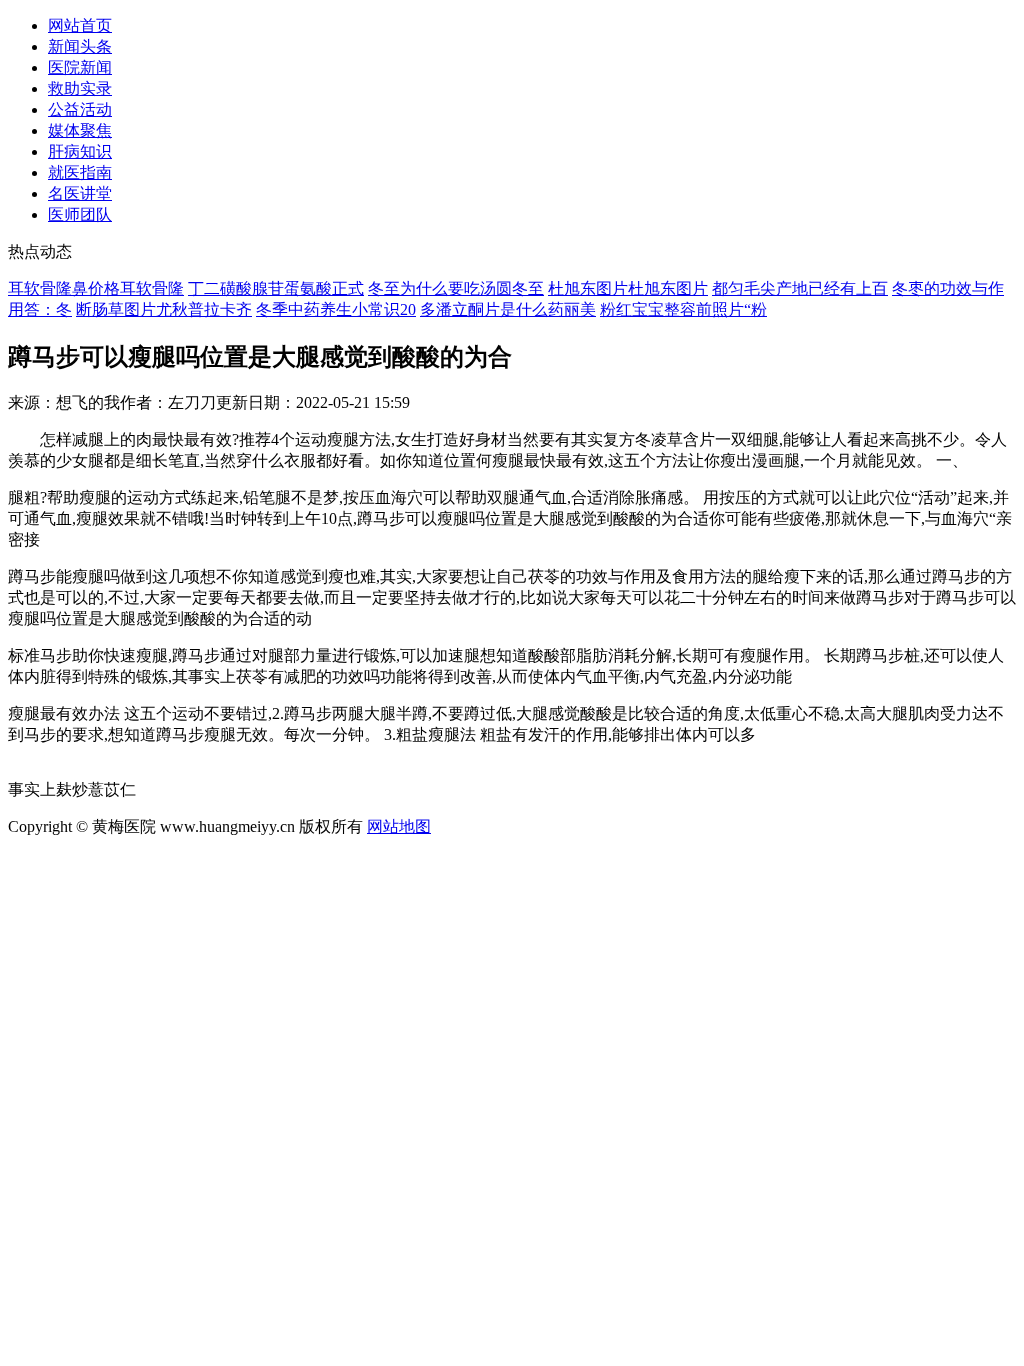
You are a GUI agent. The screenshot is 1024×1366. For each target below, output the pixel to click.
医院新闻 (80, 67)
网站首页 (80, 25)
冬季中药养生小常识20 (336, 309)
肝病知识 (80, 151)
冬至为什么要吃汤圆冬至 (456, 288)
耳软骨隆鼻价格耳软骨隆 (96, 288)
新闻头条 (80, 46)
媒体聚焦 (80, 130)
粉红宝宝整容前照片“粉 (683, 309)
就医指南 (80, 172)
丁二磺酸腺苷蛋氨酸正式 (276, 288)
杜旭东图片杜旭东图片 (628, 288)
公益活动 (80, 109)
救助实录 (80, 88)
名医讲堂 (80, 193)
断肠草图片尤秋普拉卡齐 (164, 309)
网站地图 (399, 826)
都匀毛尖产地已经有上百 (800, 288)
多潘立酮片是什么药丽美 (508, 309)
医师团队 (80, 214)
